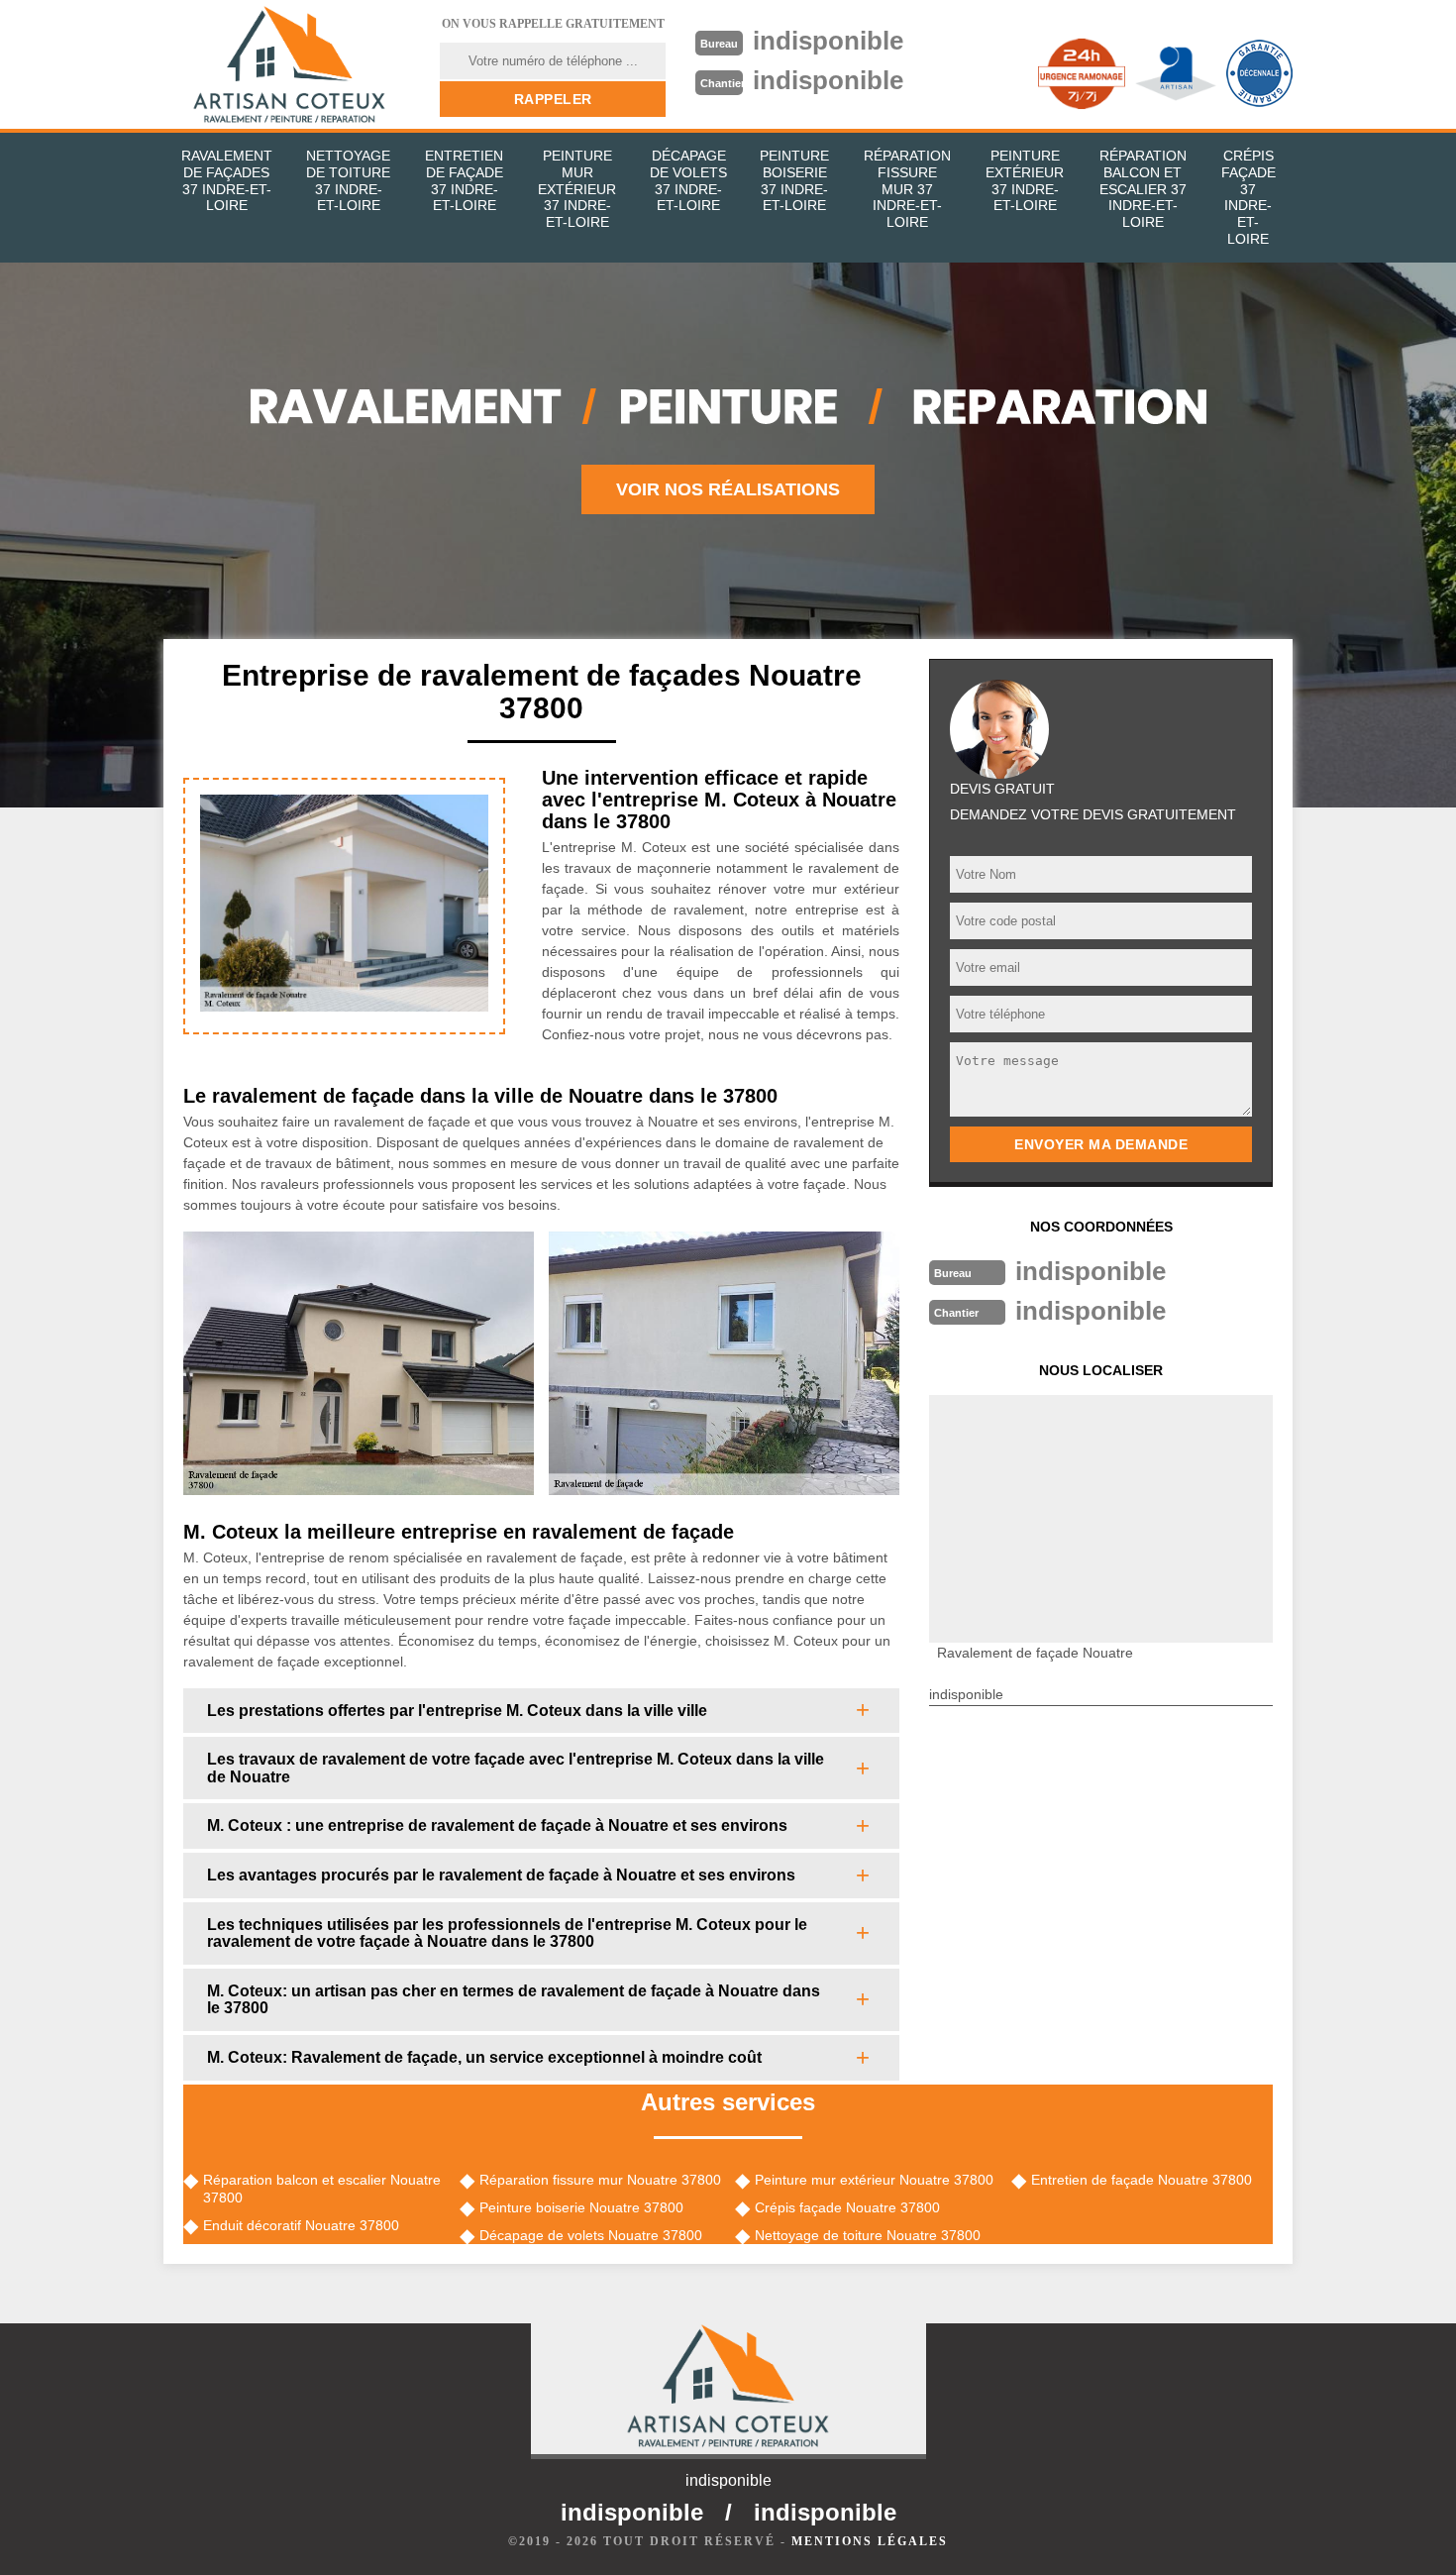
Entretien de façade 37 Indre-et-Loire (464, 180)
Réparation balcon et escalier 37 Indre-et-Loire (1143, 189)
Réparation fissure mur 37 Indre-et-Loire (907, 189)
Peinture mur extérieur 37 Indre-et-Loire (577, 189)
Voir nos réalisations (728, 489)
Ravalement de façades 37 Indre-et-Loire (227, 180)
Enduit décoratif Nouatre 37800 (301, 2225)
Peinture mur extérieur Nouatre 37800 (874, 2180)
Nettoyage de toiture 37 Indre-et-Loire (348, 180)
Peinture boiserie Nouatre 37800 (581, 2207)
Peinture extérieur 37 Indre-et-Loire (1025, 180)
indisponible (828, 41)
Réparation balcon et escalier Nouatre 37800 (322, 2189)
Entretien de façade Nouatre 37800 (1142, 2180)
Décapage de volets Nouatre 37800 (591, 2235)
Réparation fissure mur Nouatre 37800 (600, 2180)
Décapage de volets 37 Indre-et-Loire (688, 180)
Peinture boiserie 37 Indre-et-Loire (794, 180)
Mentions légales (870, 2541)
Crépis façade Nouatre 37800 (847, 2207)
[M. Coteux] (289, 64)
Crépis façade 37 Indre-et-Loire (1248, 197)
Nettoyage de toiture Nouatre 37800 (868, 2235)
